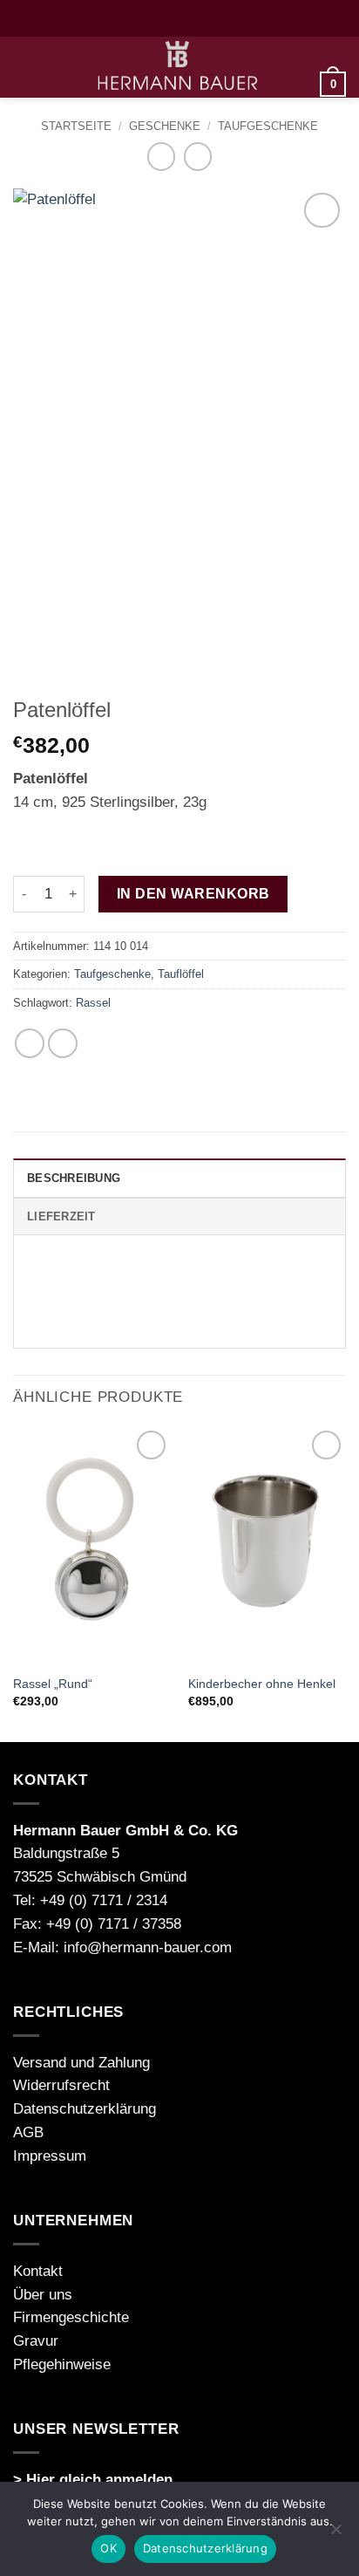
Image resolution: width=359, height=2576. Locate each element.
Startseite (76, 126)
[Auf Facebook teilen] (30, 1044)
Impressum (50, 2156)
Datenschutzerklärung (85, 2109)
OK (108, 2548)
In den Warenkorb (193, 893)
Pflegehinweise (62, 2364)
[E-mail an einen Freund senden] (63, 1044)
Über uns (43, 2295)
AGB (28, 2132)
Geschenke (165, 126)
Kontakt (38, 2271)
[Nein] (335, 2534)
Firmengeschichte (71, 2317)
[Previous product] (198, 157)
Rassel (93, 1003)
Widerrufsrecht (61, 2085)
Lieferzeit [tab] (61, 1216)
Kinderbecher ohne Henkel (262, 1684)
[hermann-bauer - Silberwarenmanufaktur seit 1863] (178, 67)
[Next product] (162, 157)
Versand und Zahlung (81, 2063)
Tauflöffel (181, 974)
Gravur (36, 2341)
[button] (24, 68)
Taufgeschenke (268, 126)
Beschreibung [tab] (74, 1178)
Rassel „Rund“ (53, 1684)
